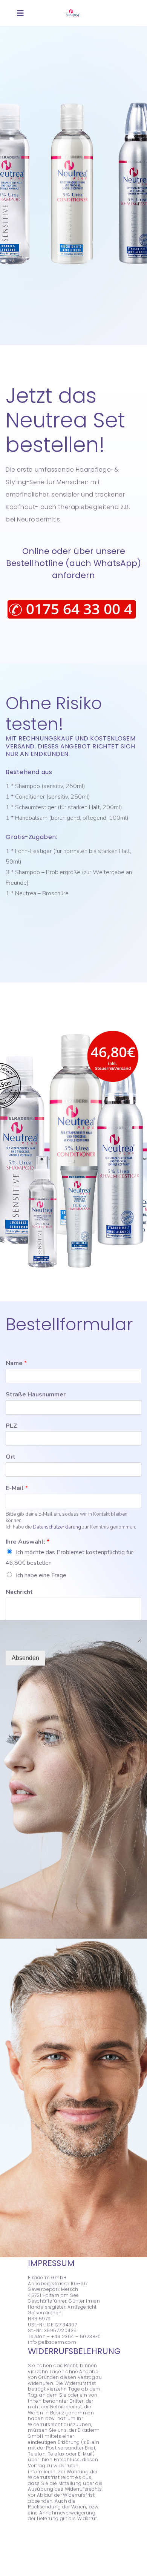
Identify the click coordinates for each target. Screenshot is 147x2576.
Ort (11, 1457)
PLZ (11, 1426)
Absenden (25, 1658)
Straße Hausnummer (36, 1395)
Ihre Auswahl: (28, 1542)
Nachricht (19, 1592)
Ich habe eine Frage (41, 1575)
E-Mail (17, 1488)
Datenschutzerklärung (57, 1527)
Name (16, 1363)
